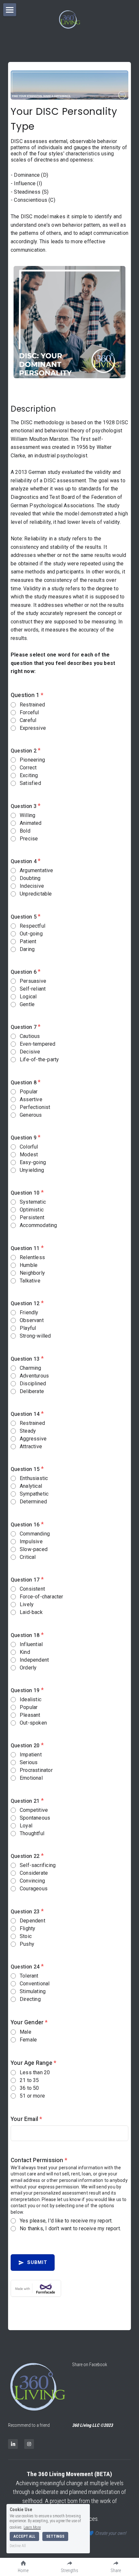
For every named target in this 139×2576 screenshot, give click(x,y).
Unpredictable (36, 894)
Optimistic (32, 1210)
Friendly (29, 1312)
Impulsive (31, 1541)
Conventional (35, 1984)
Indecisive (32, 886)
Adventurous (34, 1376)
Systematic (33, 1202)
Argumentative (37, 870)
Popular (29, 1092)
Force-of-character (42, 1597)
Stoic (26, 1936)
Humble (29, 1265)
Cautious (30, 1036)
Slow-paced (34, 1549)
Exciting (29, 775)
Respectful (32, 926)
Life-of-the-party (39, 1059)
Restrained (32, 705)
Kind (25, 1652)
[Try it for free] (69, 2288)
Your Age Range (33, 2063)
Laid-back (31, 1612)
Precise (29, 839)
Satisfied (30, 783)
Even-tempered (38, 1044)
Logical (28, 997)
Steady (28, 1431)
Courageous (34, 1889)
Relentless (32, 1257)
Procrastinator (36, 1770)
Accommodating (38, 1225)
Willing (27, 815)
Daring (27, 949)
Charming (31, 1368)
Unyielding (32, 1170)
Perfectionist (35, 1107)
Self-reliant (33, 989)
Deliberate (32, 1391)
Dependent (32, 1921)
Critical (28, 1557)
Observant (32, 1320)
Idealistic (31, 1699)
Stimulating (33, 1991)
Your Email (26, 2119)
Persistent (32, 1217)
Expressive (33, 728)
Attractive (31, 1446)
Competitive (34, 1810)
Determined (33, 1502)
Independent (34, 1660)
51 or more (32, 2096)
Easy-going (33, 1162)
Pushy (27, 1944)
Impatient (31, 1755)
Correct (28, 768)
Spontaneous (35, 1818)
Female (28, 2040)
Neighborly (32, 1273)
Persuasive (33, 981)
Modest (29, 1155)
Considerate (34, 1873)
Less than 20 (35, 2072)
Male (26, 2032)
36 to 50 (29, 2088)
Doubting (30, 878)
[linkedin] (13, 2444)
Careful (28, 720)
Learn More (32, 2527)
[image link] (37, 2387)
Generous (31, 1115)
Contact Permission (39, 2160)
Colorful (29, 1147)
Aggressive (33, 1439)
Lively (27, 1604)
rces (93, 2519)
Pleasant (30, 1715)
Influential (31, 1644)
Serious (29, 1762)
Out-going (31, 934)
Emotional (31, 1778)
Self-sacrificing (38, 1865)
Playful (28, 1328)
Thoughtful (32, 1833)
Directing (30, 1999)
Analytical (31, 1486)
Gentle (27, 1004)
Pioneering (32, 760)
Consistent (32, 1589)
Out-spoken (33, 1723)
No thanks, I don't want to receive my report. (70, 2228)
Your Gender (29, 2022)
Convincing (32, 1881)
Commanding (35, 1534)
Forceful (29, 712)
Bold (25, 831)
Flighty (27, 1928)
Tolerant (29, 1976)
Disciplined (33, 1384)
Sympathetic (34, 1494)
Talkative (30, 1281)
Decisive (30, 1052)
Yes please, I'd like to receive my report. (66, 2221)
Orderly (28, 1668)
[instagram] (29, 2444)
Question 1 (27, 695)
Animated (31, 823)
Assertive (31, 1099)
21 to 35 (29, 2080)
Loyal (26, 1826)
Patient (28, 941)
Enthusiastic (34, 1478)
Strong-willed (35, 1336)
